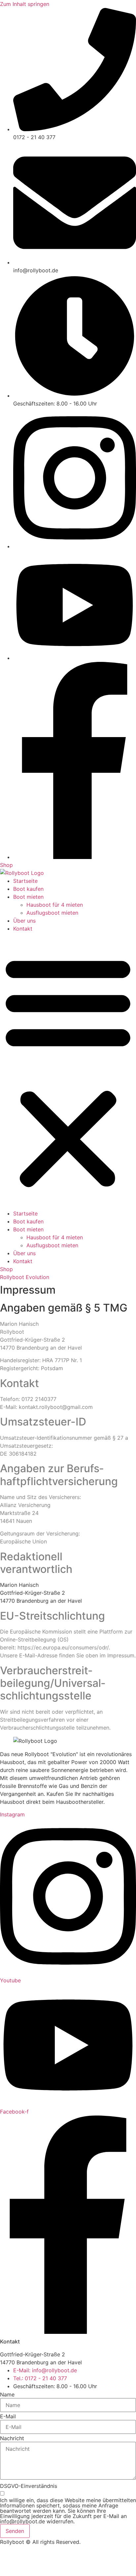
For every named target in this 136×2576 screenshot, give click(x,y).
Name (7, 2394)
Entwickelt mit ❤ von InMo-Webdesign (48, 2567)
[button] (68, 1071)
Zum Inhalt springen (25, 4)
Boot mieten (28, 897)
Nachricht (12, 2438)
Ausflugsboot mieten (52, 913)
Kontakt (23, 929)
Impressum (14, 2554)
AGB (97, 2554)
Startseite (25, 881)
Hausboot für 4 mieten (55, 905)
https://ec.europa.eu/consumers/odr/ (63, 1647)
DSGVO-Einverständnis (29, 2486)
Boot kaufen (28, 889)
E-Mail (8, 2416)
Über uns (24, 921)
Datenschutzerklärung (59, 2554)
